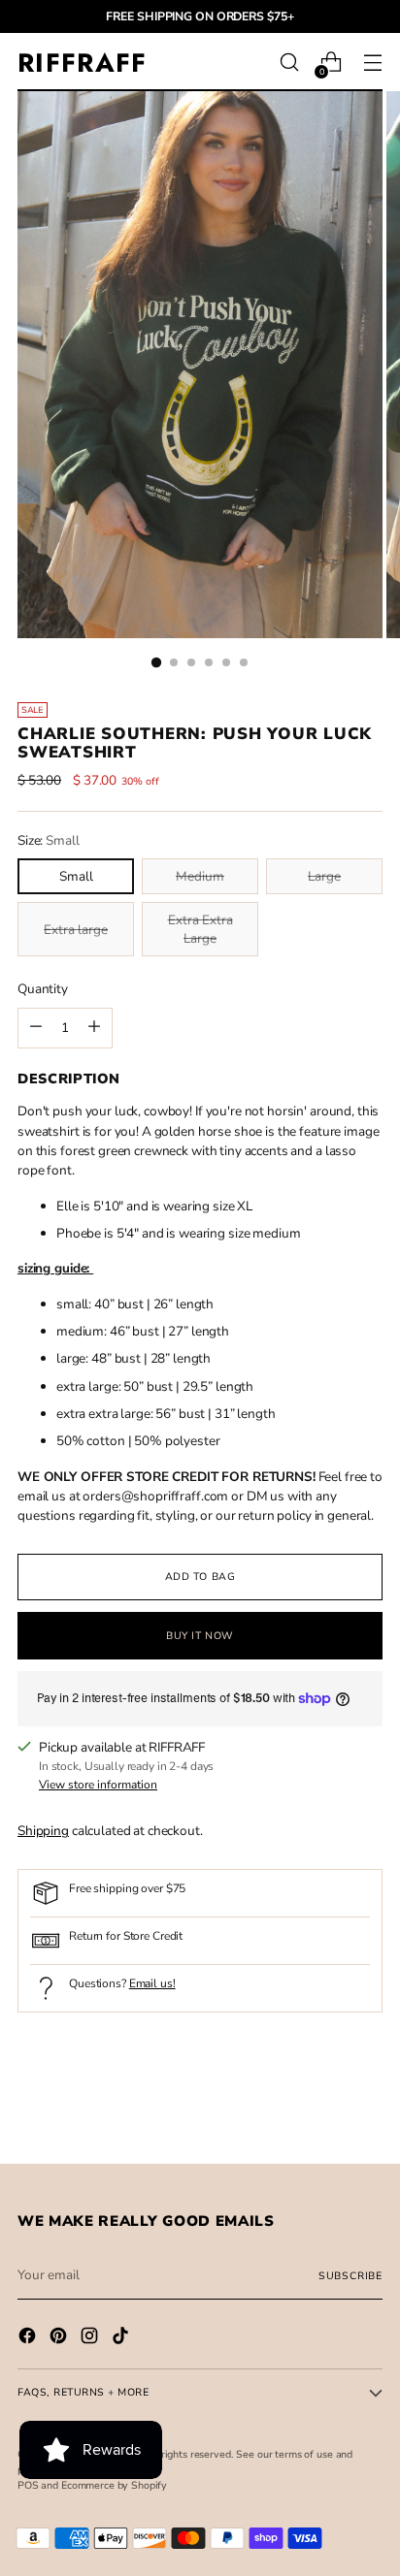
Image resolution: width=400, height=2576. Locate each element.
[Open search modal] (289, 63)
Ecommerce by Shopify (114, 2485)
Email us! (152, 1983)
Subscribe (350, 2276)
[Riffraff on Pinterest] (60, 2338)
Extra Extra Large (200, 929)
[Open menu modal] (372, 63)
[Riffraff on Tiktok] (122, 2338)
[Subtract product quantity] (94, 1028)
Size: (49, 840)
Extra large (76, 930)
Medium (200, 876)
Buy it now (200, 1636)
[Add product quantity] (36, 1028)
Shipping (43, 1831)
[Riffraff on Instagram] (91, 2338)
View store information (98, 1785)
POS (28, 2485)
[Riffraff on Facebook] (29, 2338)
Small (76, 876)
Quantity (43, 989)
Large (324, 876)
